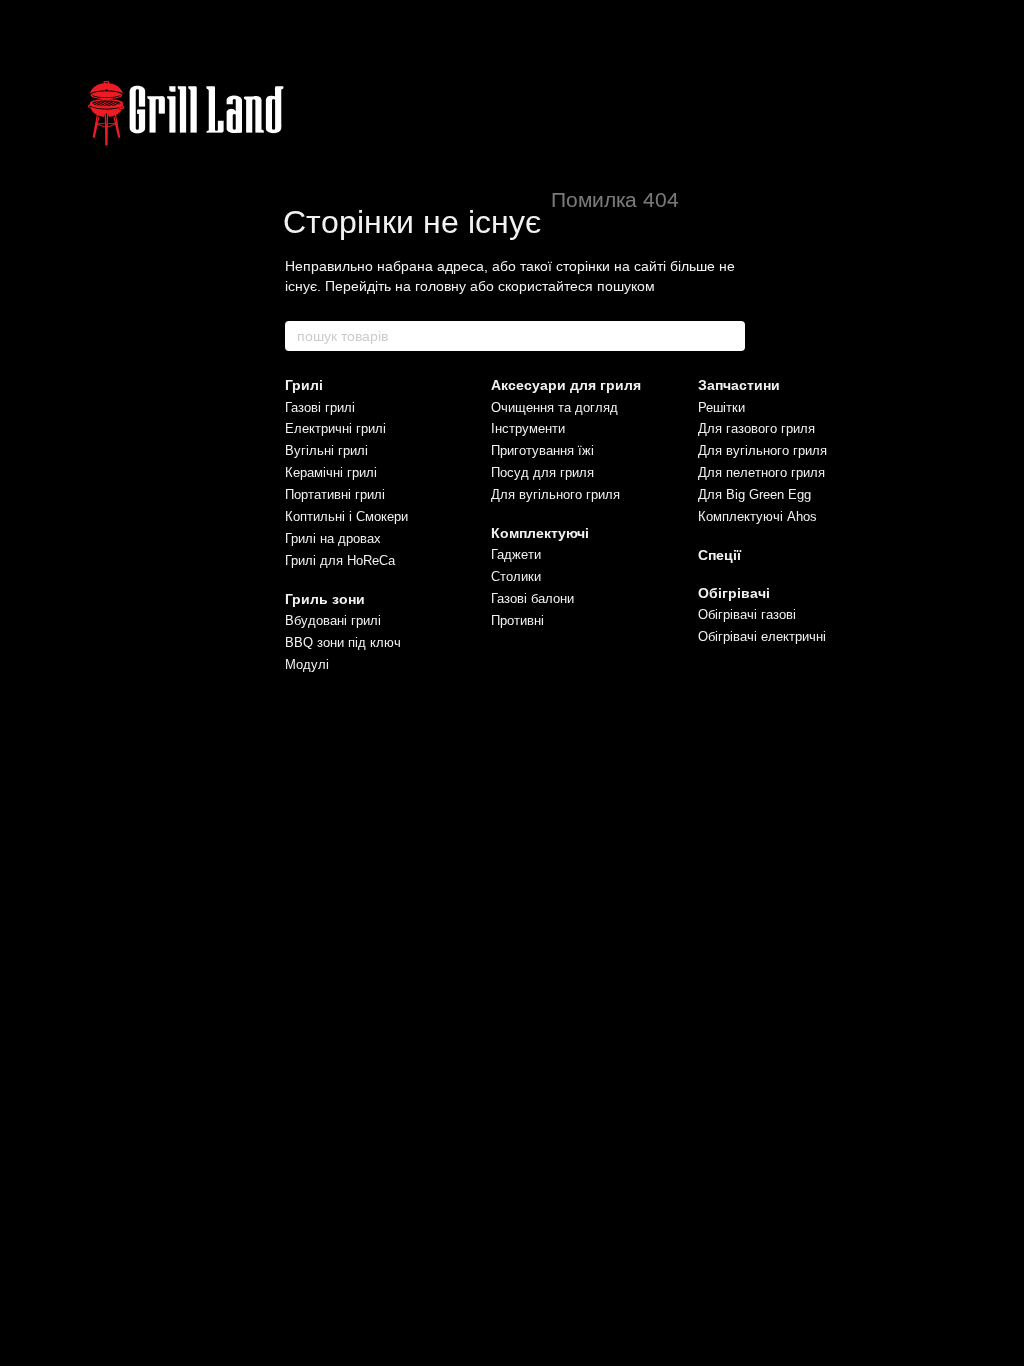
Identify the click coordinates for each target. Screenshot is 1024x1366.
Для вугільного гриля (555, 494)
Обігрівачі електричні (762, 636)
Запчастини (739, 385)
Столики (516, 576)
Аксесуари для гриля (566, 385)
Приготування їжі (542, 450)
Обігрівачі (734, 593)
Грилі (304, 385)
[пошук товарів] (729, 336)
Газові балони (532, 598)
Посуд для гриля (542, 472)
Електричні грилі (335, 428)
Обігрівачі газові (747, 614)
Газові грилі (320, 407)
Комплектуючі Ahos (757, 516)
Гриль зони (325, 599)
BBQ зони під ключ (343, 642)
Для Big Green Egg (754, 494)
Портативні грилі (335, 494)
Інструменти (528, 428)
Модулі (307, 664)
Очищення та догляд (554, 407)
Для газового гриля (756, 428)
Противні (517, 620)
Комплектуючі (540, 533)
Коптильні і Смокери (346, 516)
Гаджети (516, 554)
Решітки (721, 407)
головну (440, 286)
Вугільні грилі (326, 450)
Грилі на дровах (333, 538)
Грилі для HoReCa (340, 560)
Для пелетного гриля (761, 472)
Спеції (719, 555)
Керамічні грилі (331, 472)
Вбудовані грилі (333, 620)
